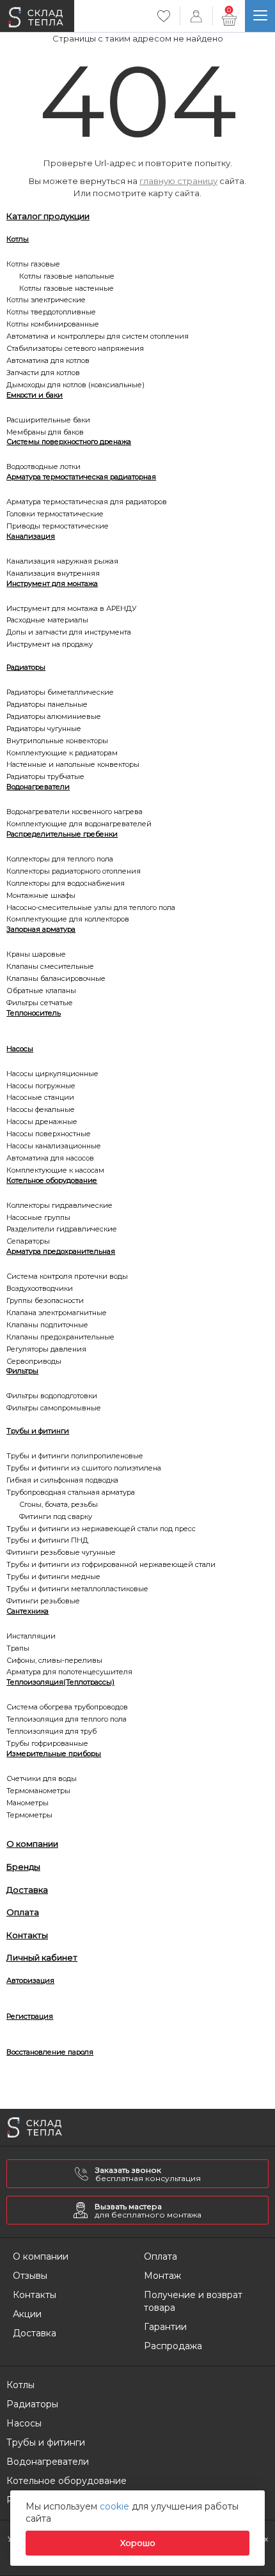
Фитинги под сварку (56, 1516)
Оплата (23, 1912)
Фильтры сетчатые (40, 1003)
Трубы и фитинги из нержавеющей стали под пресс (101, 1529)
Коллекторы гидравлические (59, 1205)
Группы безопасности (45, 1300)
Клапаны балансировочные (56, 978)
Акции (27, 2314)
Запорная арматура (41, 929)
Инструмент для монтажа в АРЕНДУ (72, 608)
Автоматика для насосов (50, 1158)
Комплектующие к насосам (55, 1170)
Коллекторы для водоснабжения (66, 883)
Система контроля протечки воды (67, 1276)
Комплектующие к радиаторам (62, 753)
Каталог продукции (48, 216)
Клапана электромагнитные (57, 1313)
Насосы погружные (41, 1086)
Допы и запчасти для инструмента (69, 632)
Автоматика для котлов (48, 360)
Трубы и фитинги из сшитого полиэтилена (84, 1468)
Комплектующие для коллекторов (68, 919)
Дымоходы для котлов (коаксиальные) (75, 385)
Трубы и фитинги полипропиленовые (75, 1456)
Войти (196, 16)
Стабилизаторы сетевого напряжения (75, 348)
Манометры (27, 1803)
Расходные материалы (47, 620)
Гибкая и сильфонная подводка (62, 1480)
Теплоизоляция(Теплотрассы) (60, 1682)
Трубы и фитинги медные (53, 1577)
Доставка (27, 1890)
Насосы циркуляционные (52, 1074)
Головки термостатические (55, 514)
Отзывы (30, 2276)
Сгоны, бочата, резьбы (59, 1504)
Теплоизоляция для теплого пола (67, 1719)
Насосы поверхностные (49, 1134)
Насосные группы (38, 1217)
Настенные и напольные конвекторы (73, 764)
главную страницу (178, 181)
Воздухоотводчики (40, 1288)
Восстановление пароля (50, 2052)
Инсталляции (31, 1636)
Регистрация (30, 2016)
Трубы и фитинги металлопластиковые (77, 1589)
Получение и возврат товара (193, 2301)
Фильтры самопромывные (54, 1408)
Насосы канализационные (54, 1146)
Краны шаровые (36, 954)
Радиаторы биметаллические (60, 692)
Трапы (18, 1648)
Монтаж (162, 2276)
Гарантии (165, 2327)
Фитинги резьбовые (43, 1601)
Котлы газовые (33, 264)
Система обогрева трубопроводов (67, 1707)
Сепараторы (28, 1241)
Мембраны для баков (45, 432)
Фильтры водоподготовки (52, 1396)
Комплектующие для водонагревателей (79, 824)
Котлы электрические (46, 300)
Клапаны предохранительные (60, 1337)
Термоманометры (38, 1791)
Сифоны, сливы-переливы (54, 1660)
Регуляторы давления (46, 1349)
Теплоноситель (34, 1013)
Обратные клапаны (41, 991)
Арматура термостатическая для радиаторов (87, 502)
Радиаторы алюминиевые (54, 716)
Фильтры (22, 1371)
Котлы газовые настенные (67, 288)
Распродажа (173, 2346)
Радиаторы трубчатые (45, 776)
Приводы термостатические (58, 526)
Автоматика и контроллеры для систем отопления (98, 336)
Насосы (20, 1049)
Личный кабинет (42, 1957)
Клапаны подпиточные (47, 1325)
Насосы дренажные (42, 1122)
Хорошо (138, 2543)
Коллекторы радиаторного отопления (74, 871)
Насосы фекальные (41, 1109)
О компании (32, 1844)
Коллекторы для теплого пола (60, 859)
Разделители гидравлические (62, 1229)
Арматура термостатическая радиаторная (81, 477)
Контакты (27, 1935)
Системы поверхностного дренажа (69, 442)
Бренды (23, 1867)
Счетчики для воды (42, 1778)
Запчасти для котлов (43, 373)
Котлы (18, 239)
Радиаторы (26, 667)
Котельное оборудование (52, 1180)
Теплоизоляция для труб (51, 1731)
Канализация (31, 536)
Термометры (29, 1815)
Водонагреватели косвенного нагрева (75, 812)
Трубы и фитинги (38, 1431)
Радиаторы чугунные (44, 729)
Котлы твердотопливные (51, 312)
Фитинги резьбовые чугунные (61, 1552)
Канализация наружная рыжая (62, 561)
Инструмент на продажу (50, 644)
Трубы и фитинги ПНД (47, 1540)
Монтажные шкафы (41, 895)
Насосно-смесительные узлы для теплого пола (91, 907)
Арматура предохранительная (61, 1251)
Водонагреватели (38, 787)
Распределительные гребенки (62, 834)
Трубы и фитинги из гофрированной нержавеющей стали (111, 1564)
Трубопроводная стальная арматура (71, 1492)
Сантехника (27, 1611)
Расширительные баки (48, 420)
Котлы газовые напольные (67, 276)
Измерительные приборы (54, 1754)
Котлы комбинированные (53, 324)
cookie (116, 2506)
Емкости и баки (35, 395)
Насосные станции (40, 1097)
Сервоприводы (34, 1361)
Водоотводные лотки (43, 467)
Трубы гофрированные (47, 1743)
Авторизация (30, 1980)
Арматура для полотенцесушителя (69, 1672)
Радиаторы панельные (47, 704)
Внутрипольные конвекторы (57, 741)
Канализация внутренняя (53, 573)
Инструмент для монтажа (52, 583)
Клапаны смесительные (50, 966)
